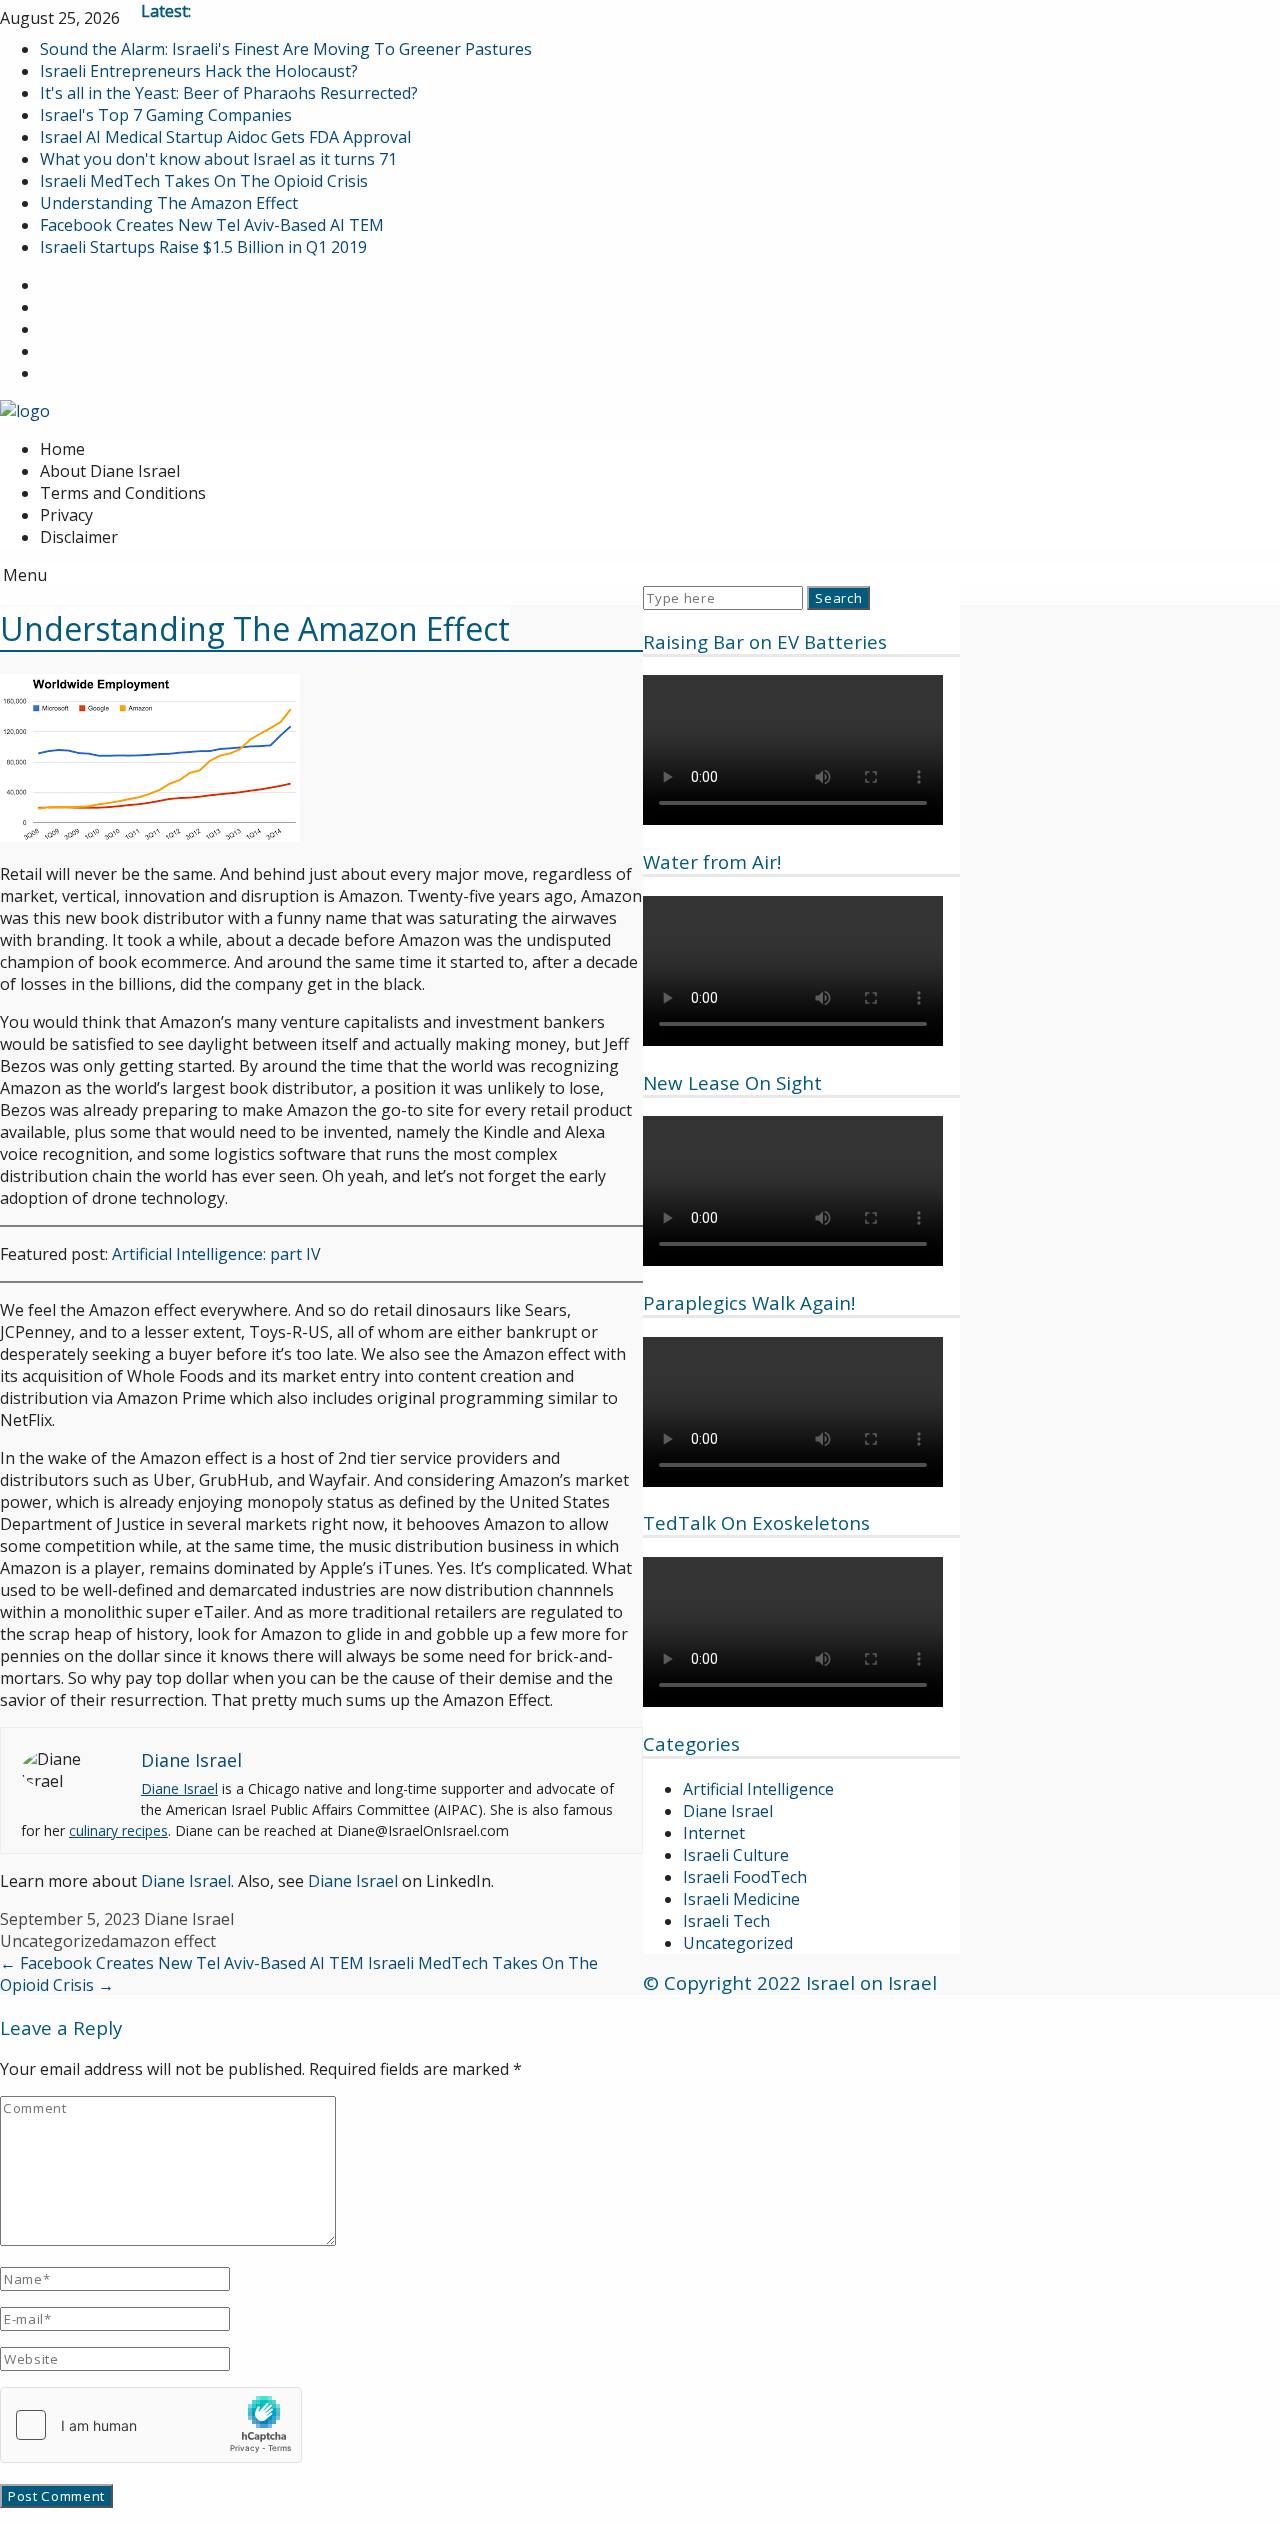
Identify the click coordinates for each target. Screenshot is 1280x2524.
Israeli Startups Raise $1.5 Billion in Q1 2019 (203, 247)
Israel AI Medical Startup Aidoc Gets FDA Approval (225, 137)
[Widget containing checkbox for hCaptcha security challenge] (151, 2425)
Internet (714, 1833)
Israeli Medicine (741, 1899)
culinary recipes (118, 1830)
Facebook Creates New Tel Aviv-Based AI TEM (212, 225)
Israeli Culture (736, 1855)
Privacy (66, 515)
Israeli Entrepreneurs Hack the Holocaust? (199, 71)
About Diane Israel (110, 471)
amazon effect (163, 1941)
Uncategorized (738, 1943)
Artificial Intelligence (758, 1789)
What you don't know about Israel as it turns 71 (218, 159)
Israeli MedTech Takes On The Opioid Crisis (204, 181)
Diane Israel (728, 1811)
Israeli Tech (726, 1921)
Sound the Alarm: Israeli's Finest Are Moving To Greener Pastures (286, 49)
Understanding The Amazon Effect (169, 203)
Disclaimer (79, 537)
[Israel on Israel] (25, 411)
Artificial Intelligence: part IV (216, 1254)
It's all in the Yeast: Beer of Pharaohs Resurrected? (229, 93)
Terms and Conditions (123, 493)
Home (62, 449)
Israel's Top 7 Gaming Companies (166, 115)
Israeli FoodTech (745, 1877)
